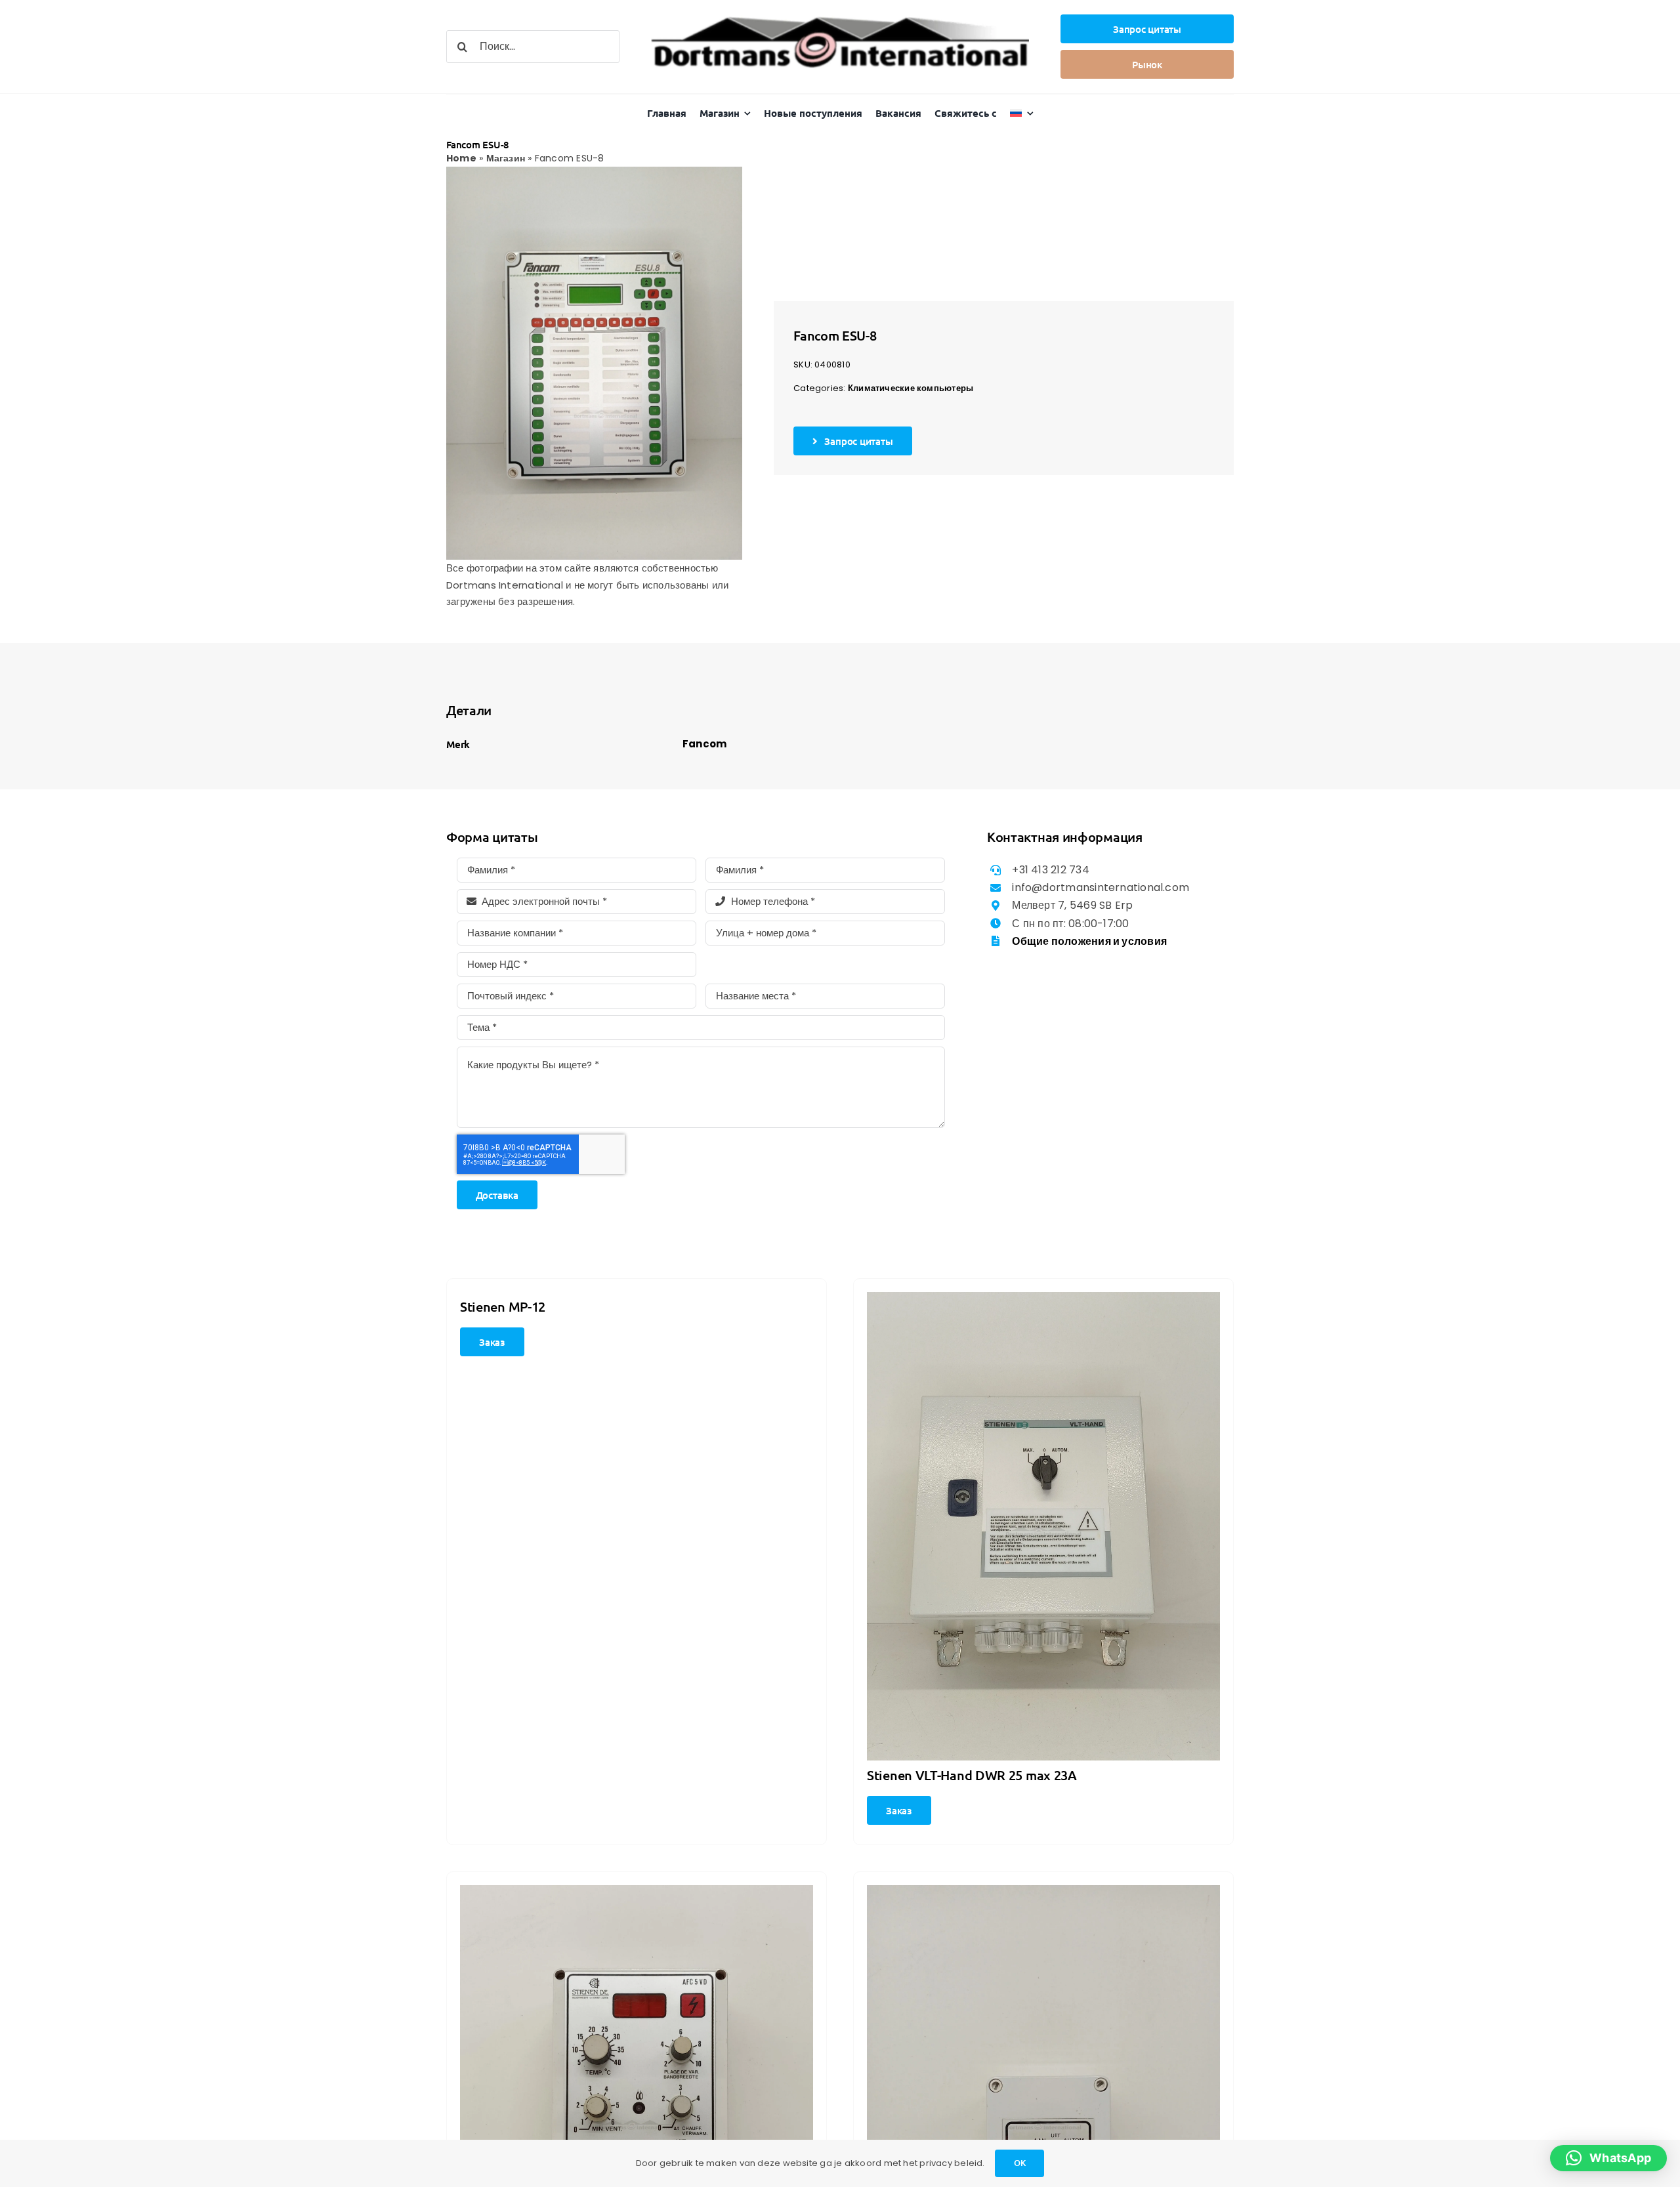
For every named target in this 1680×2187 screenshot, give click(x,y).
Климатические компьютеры (911, 388)
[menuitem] (1022, 113)
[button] (1608, 2158)
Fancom (704, 744)
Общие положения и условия (1089, 941)
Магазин (506, 158)
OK (1020, 2163)
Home (461, 158)
